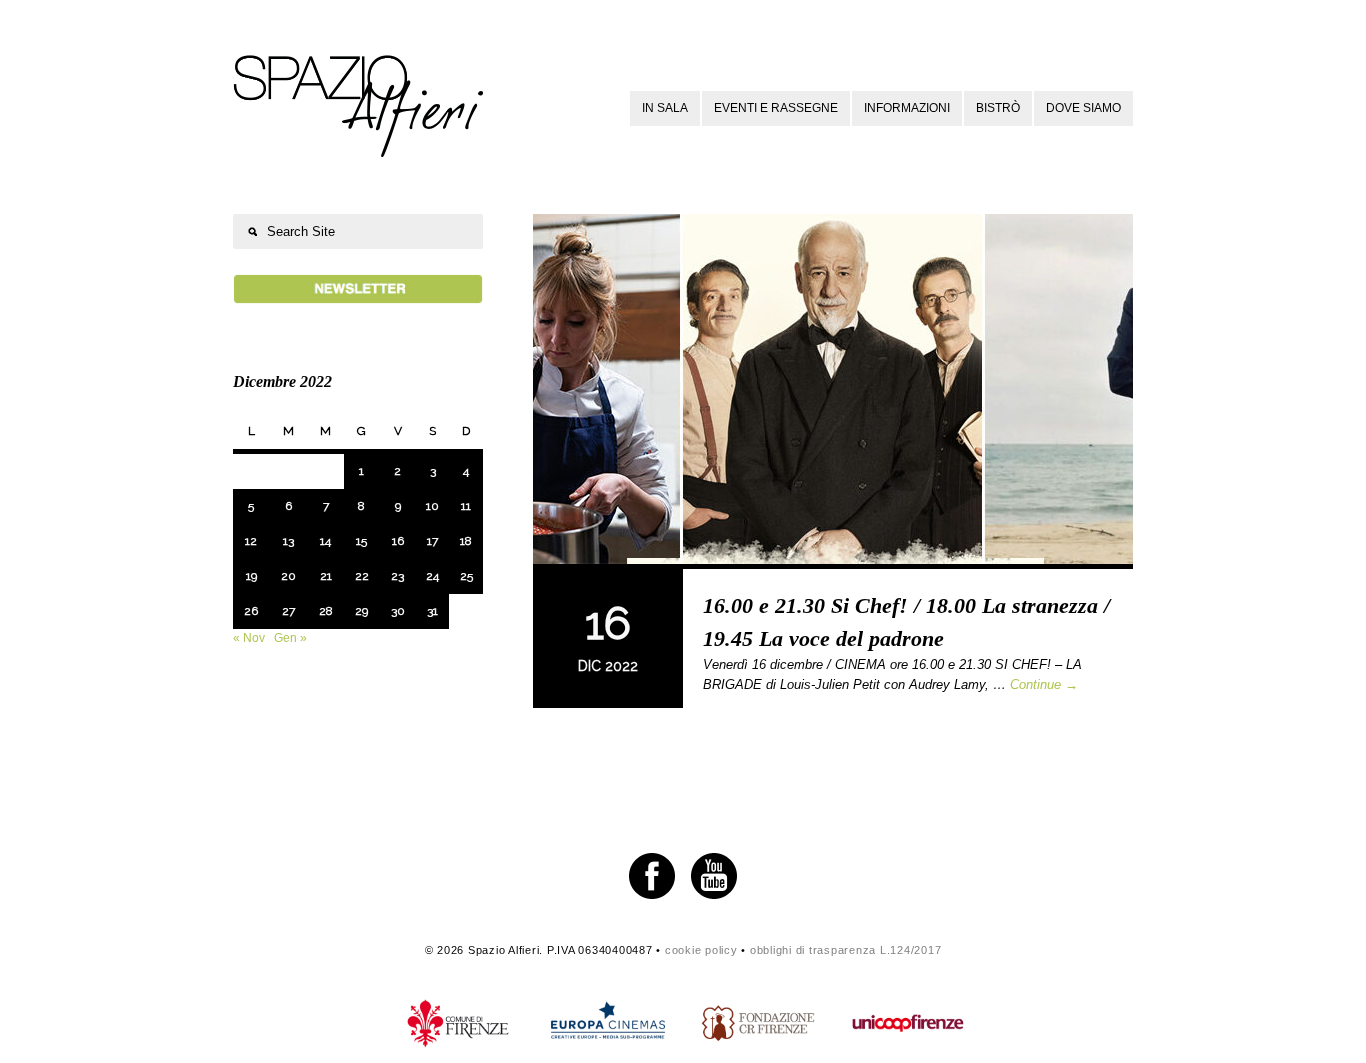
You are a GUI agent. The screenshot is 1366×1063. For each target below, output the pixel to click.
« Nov (249, 638)
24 (432, 576)
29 (361, 611)
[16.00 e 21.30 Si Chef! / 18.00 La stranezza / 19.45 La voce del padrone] (833, 391)
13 (288, 541)
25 (466, 576)
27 (288, 611)
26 (251, 611)
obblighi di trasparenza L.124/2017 (846, 950)
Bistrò (998, 108)
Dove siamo (1083, 108)
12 (251, 541)
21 (326, 576)
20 (288, 576)
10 (432, 506)
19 (251, 576)
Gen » (290, 638)
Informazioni (907, 108)
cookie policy (701, 950)
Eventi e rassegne (776, 108)
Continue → (1044, 684)
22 (362, 576)
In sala (665, 108)
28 (326, 611)
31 (432, 611)
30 (398, 611)
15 (361, 541)
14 (325, 541)
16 (398, 541)
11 (466, 506)
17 (432, 541)
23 (397, 576)
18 (466, 541)
